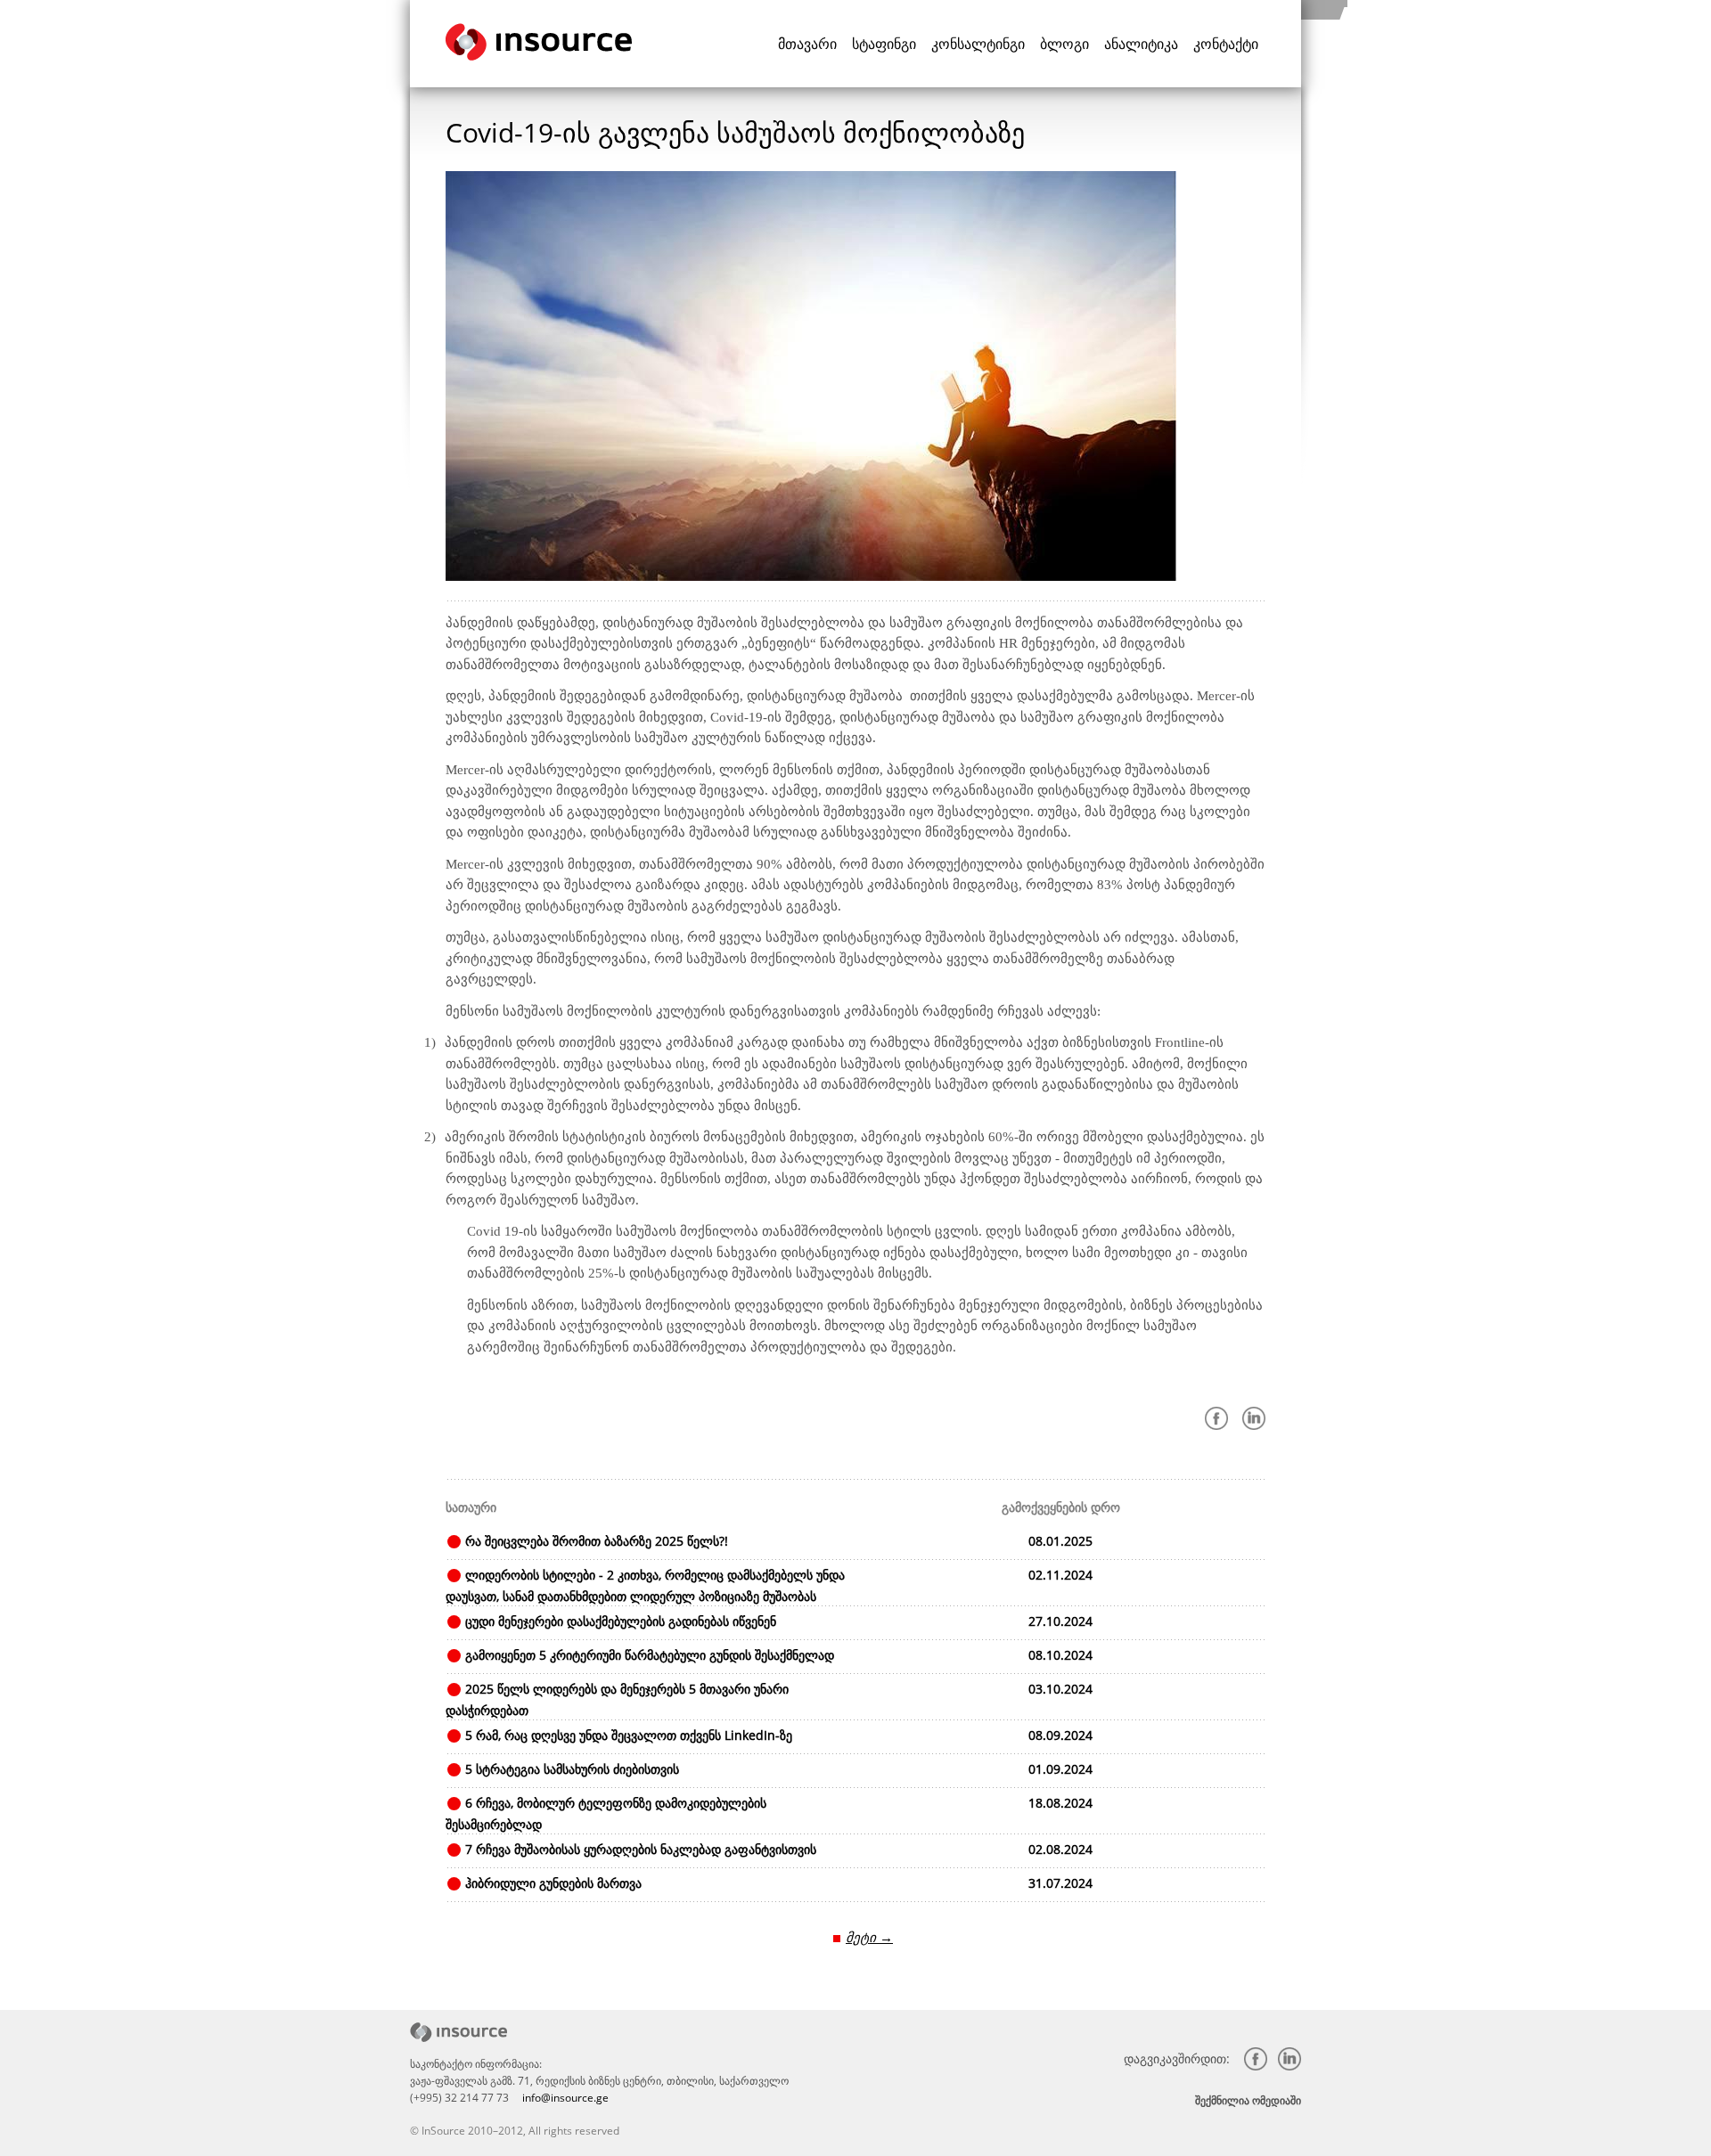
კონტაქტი (1226, 44)
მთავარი (807, 44)
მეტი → (869, 1937)
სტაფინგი (884, 44)
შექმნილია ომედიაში (1248, 2100)
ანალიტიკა (1141, 44)
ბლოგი (1064, 44)
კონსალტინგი (978, 44)
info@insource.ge (565, 2098)
